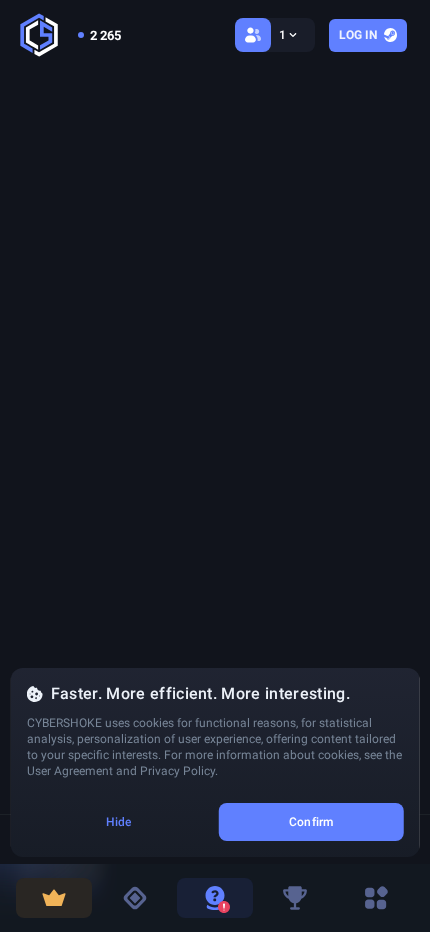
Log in (358, 35)
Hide (118, 822)
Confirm (311, 822)
